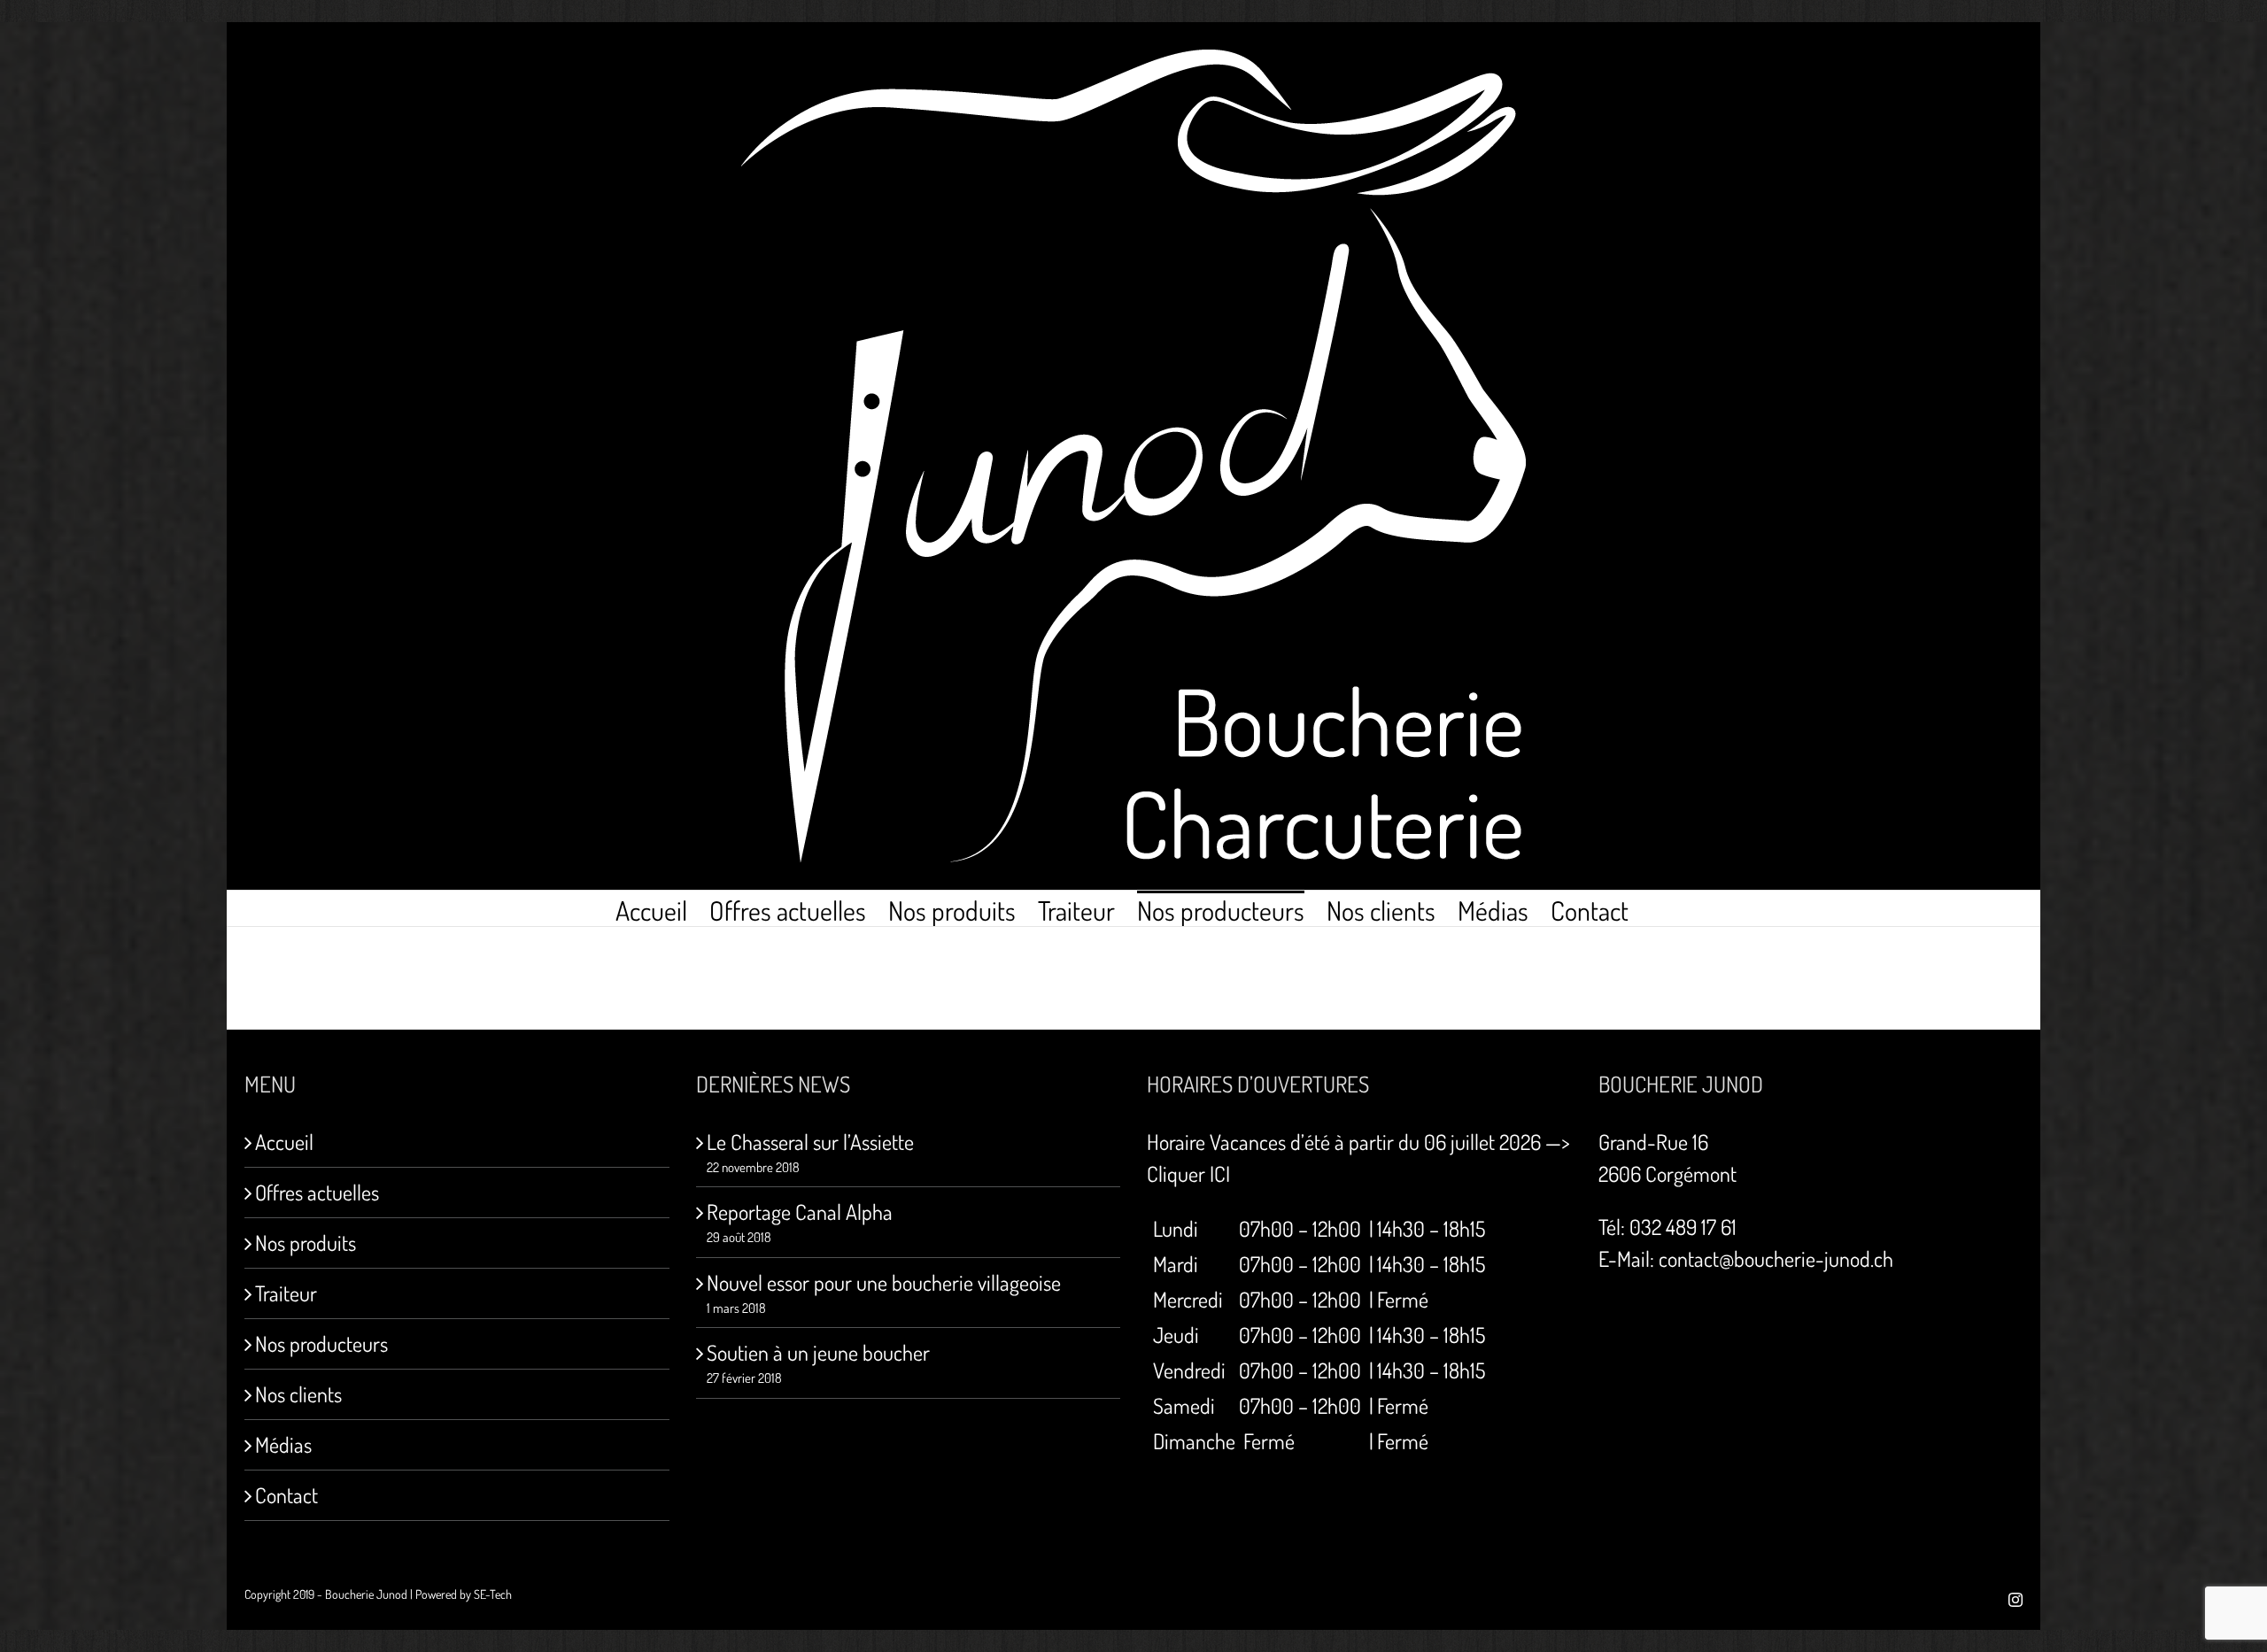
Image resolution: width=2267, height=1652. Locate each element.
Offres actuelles (317, 1192)
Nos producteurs (321, 1343)
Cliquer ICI (1188, 1173)
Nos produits (306, 1243)
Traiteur (286, 1293)
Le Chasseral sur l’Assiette (810, 1142)
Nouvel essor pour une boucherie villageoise (884, 1282)
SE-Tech (493, 1594)
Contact (286, 1495)
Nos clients (298, 1394)
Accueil (284, 1142)
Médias (283, 1444)
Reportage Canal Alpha (800, 1212)
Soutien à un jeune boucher (818, 1352)
